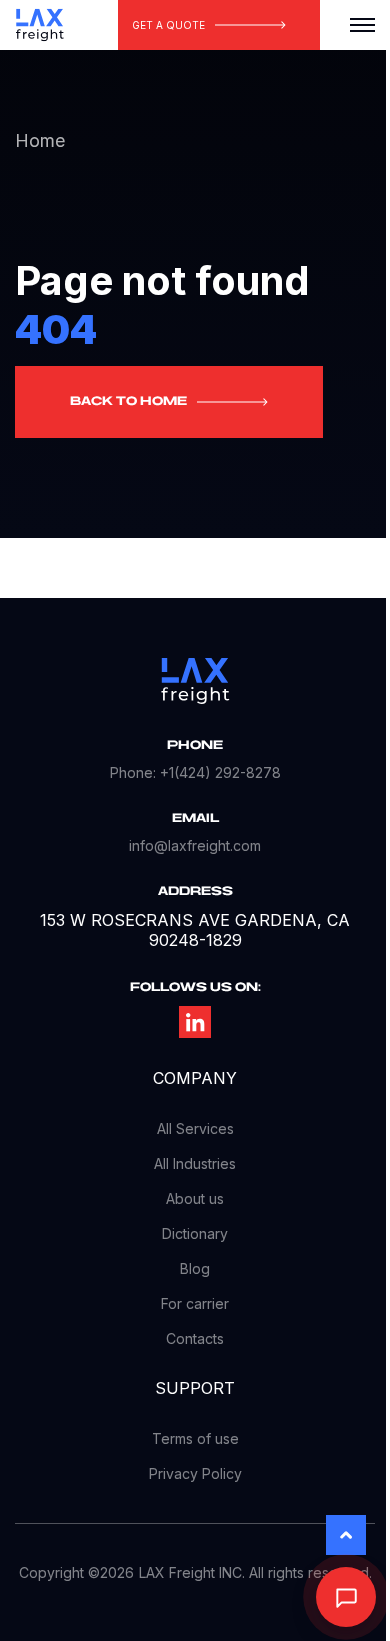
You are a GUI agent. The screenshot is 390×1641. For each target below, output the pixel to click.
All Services (195, 1128)
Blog (195, 1268)
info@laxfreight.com (195, 845)
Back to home (128, 402)
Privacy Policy (195, 1473)
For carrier (195, 1303)
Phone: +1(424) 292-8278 (195, 772)
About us (195, 1198)
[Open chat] (346, 1597)
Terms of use (195, 1438)
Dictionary (195, 1233)
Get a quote (168, 25)
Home (40, 140)
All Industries (195, 1163)
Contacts (195, 1338)
